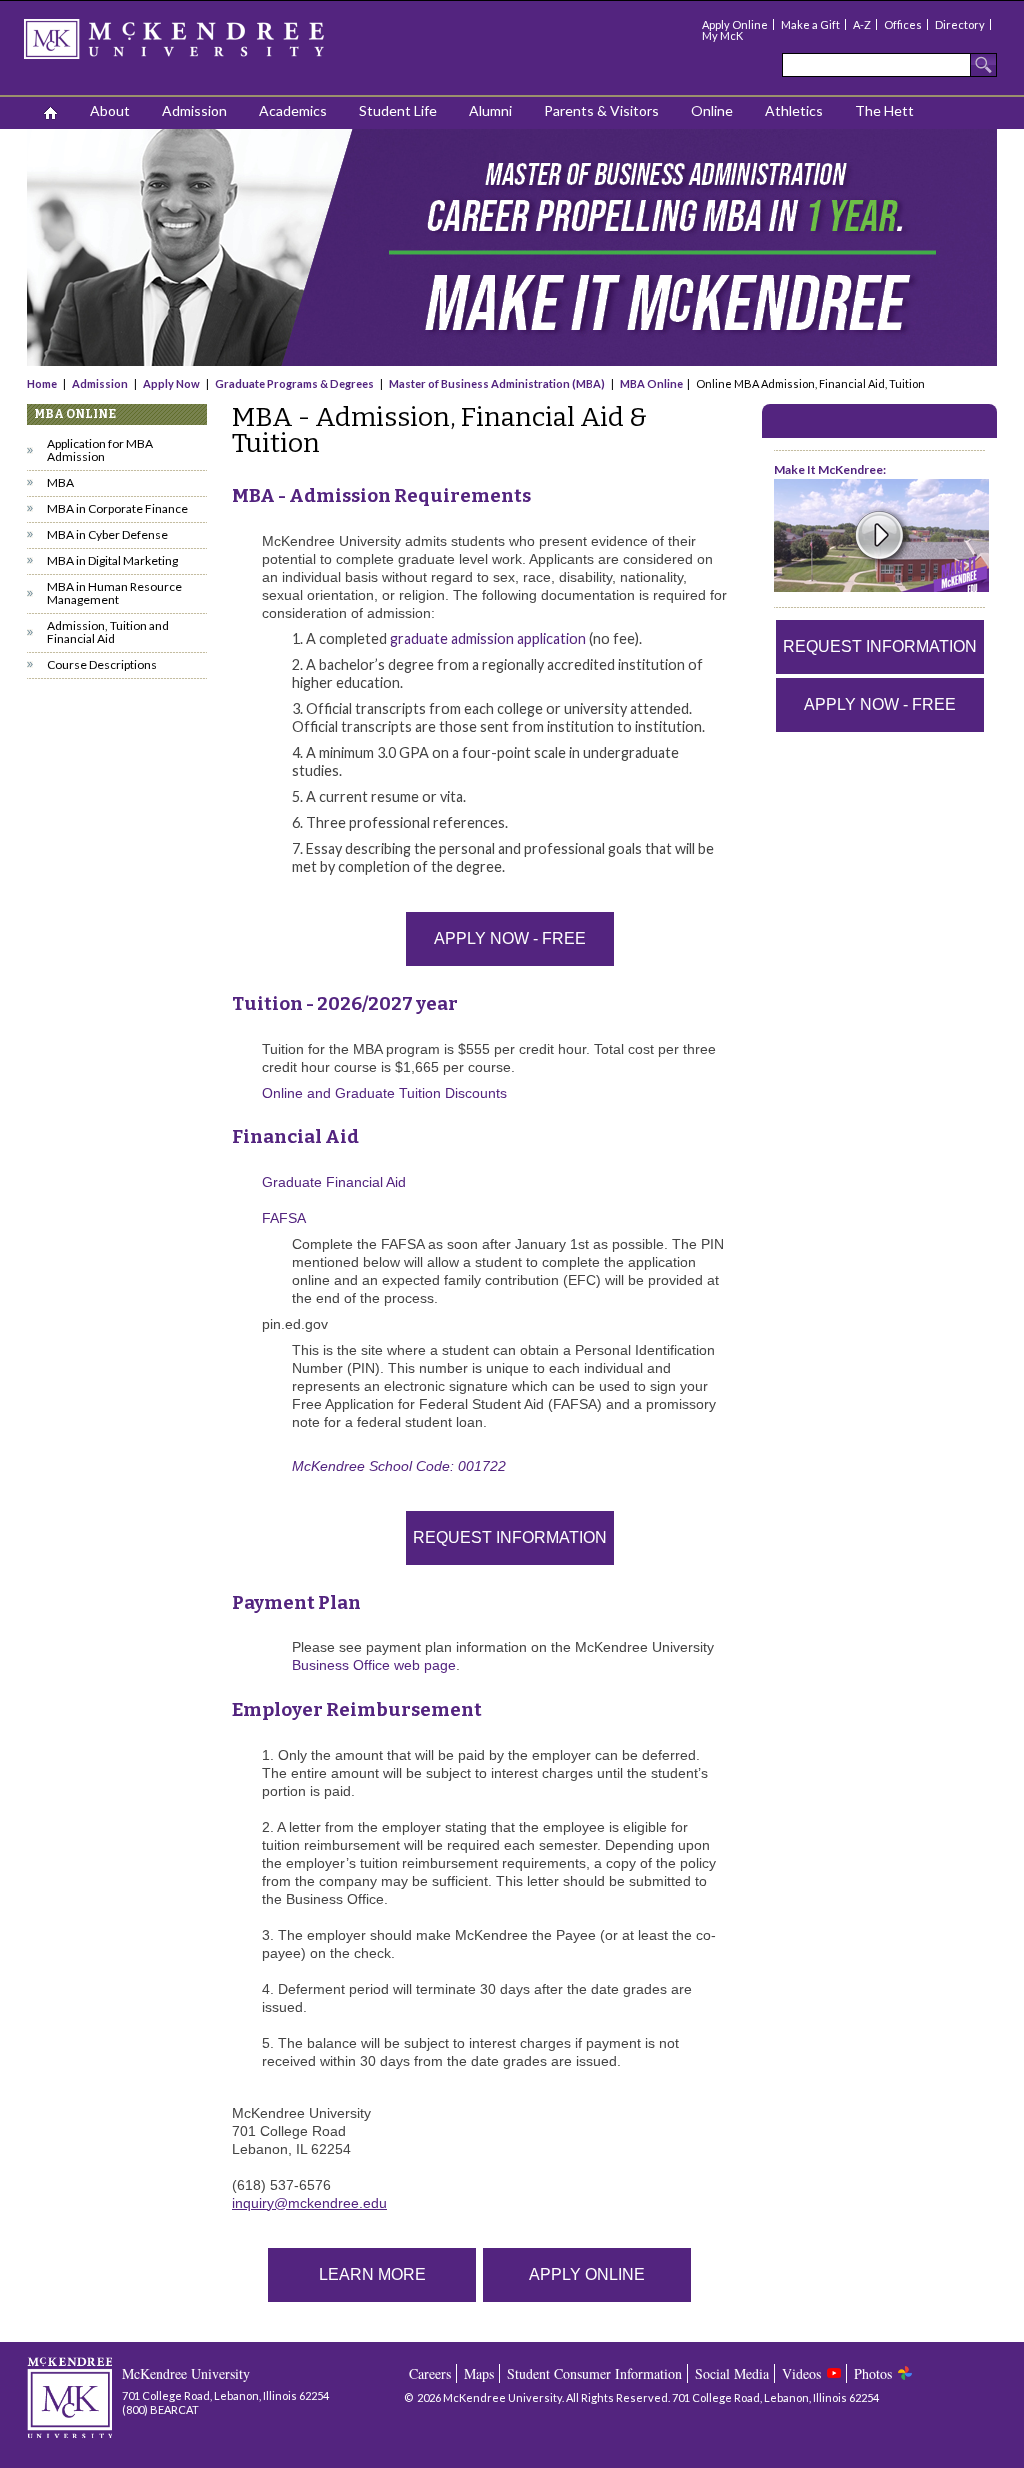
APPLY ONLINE (587, 2274)
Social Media (732, 2373)
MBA (60, 482)
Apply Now (171, 383)
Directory (960, 24)
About (110, 110)
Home (43, 383)
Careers (430, 2373)
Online (712, 110)
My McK (722, 35)
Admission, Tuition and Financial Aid (108, 632)
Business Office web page (374, 1665)
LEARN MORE (372, 2274)
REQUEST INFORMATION (510, 1537)
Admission (194, 110)
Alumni (490, 110)
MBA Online (651, 383)
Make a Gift (810, 24)
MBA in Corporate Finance (117, 508)
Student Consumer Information (594, 2373)
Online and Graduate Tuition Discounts (384, 1093)
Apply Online (735, 24)
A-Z (862, 24)
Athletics (794, 110)
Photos (873, 2373)
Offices (903, 24)
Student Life (398, 110)
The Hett (884, 110)
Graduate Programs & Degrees (294, 383)
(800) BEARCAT (160, 2409)
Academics (293, 110)
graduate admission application (488, 638)
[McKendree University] (200, 45)
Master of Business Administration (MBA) (497, 383)
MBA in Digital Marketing (112, 560)
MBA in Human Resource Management (114, 593)
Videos (801, 2373)
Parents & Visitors (601, 110)
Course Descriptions (102, 664)
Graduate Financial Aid (334, 1182)
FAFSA (284, 1218)
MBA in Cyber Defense (107, 534)
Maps (479, 2373)
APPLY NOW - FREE (510, 938)
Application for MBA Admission (100, 450)
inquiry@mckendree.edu (309, 2203)
